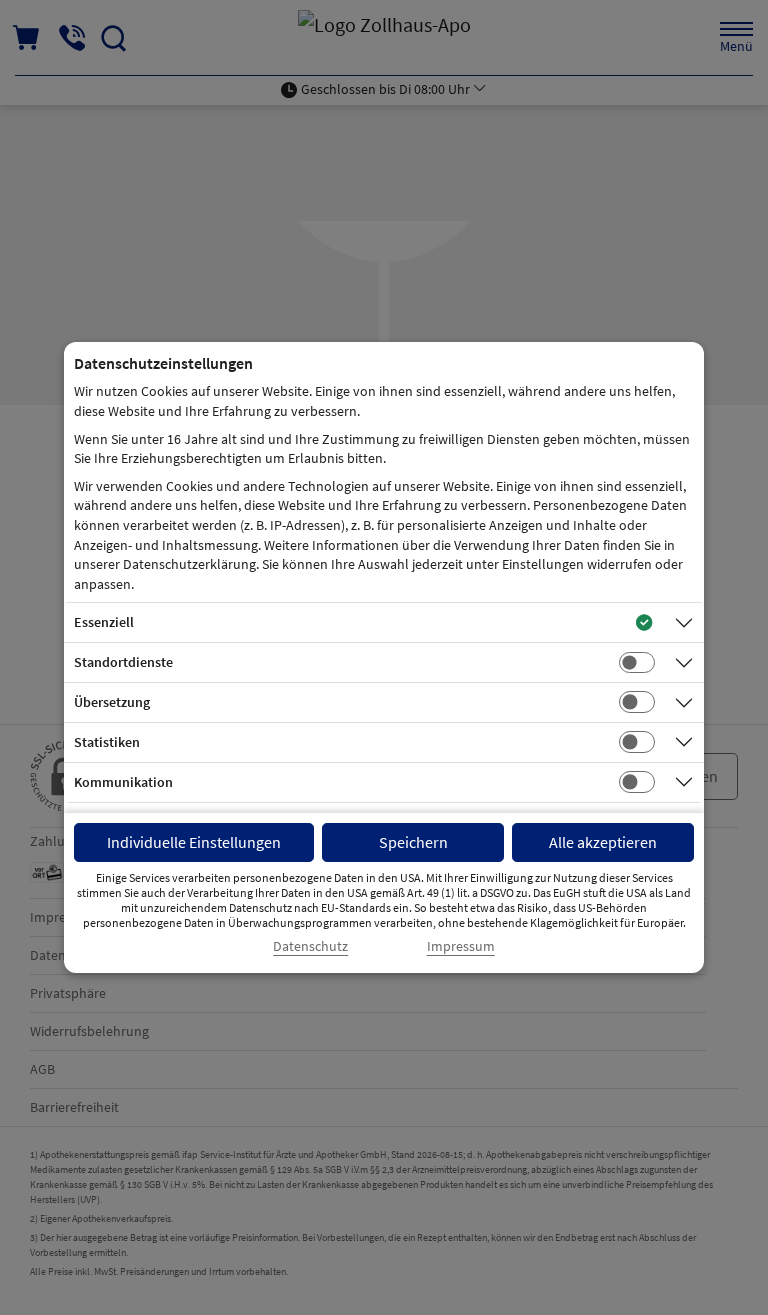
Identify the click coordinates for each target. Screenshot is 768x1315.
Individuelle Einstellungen (194, 842)
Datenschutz (310, 946)
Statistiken (107, 742)
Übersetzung (112, 702)
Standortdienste (123, 662)
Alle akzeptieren (603, 842)
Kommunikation (123, 782)
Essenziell (104, 622)
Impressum (461, 946)
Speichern (413, 842)
